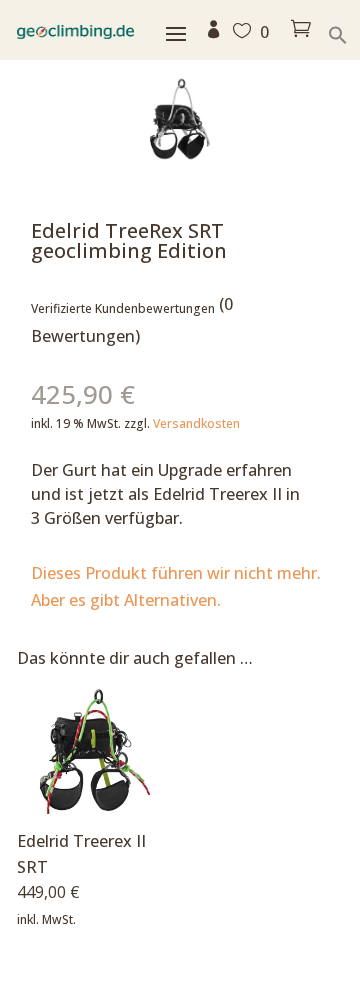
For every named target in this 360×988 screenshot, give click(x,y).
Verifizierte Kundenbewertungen (123, 308)
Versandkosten (196, 423)
